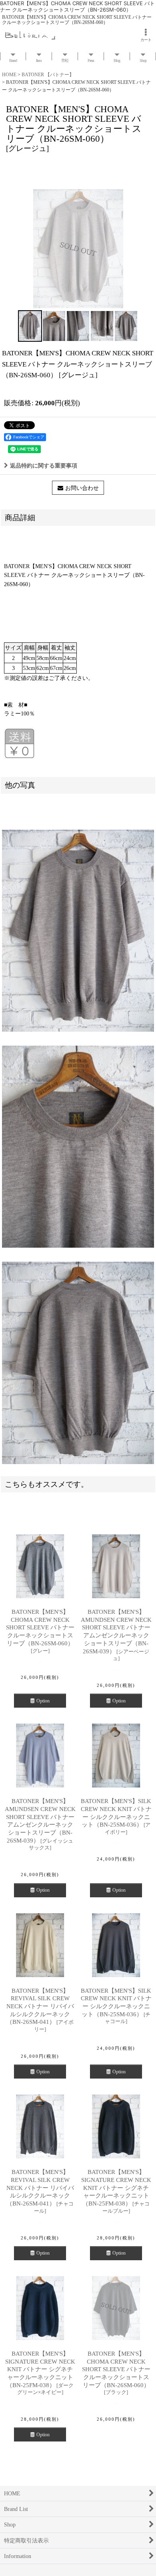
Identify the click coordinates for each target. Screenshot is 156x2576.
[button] (30, 326)
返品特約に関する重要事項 (44, 466)
